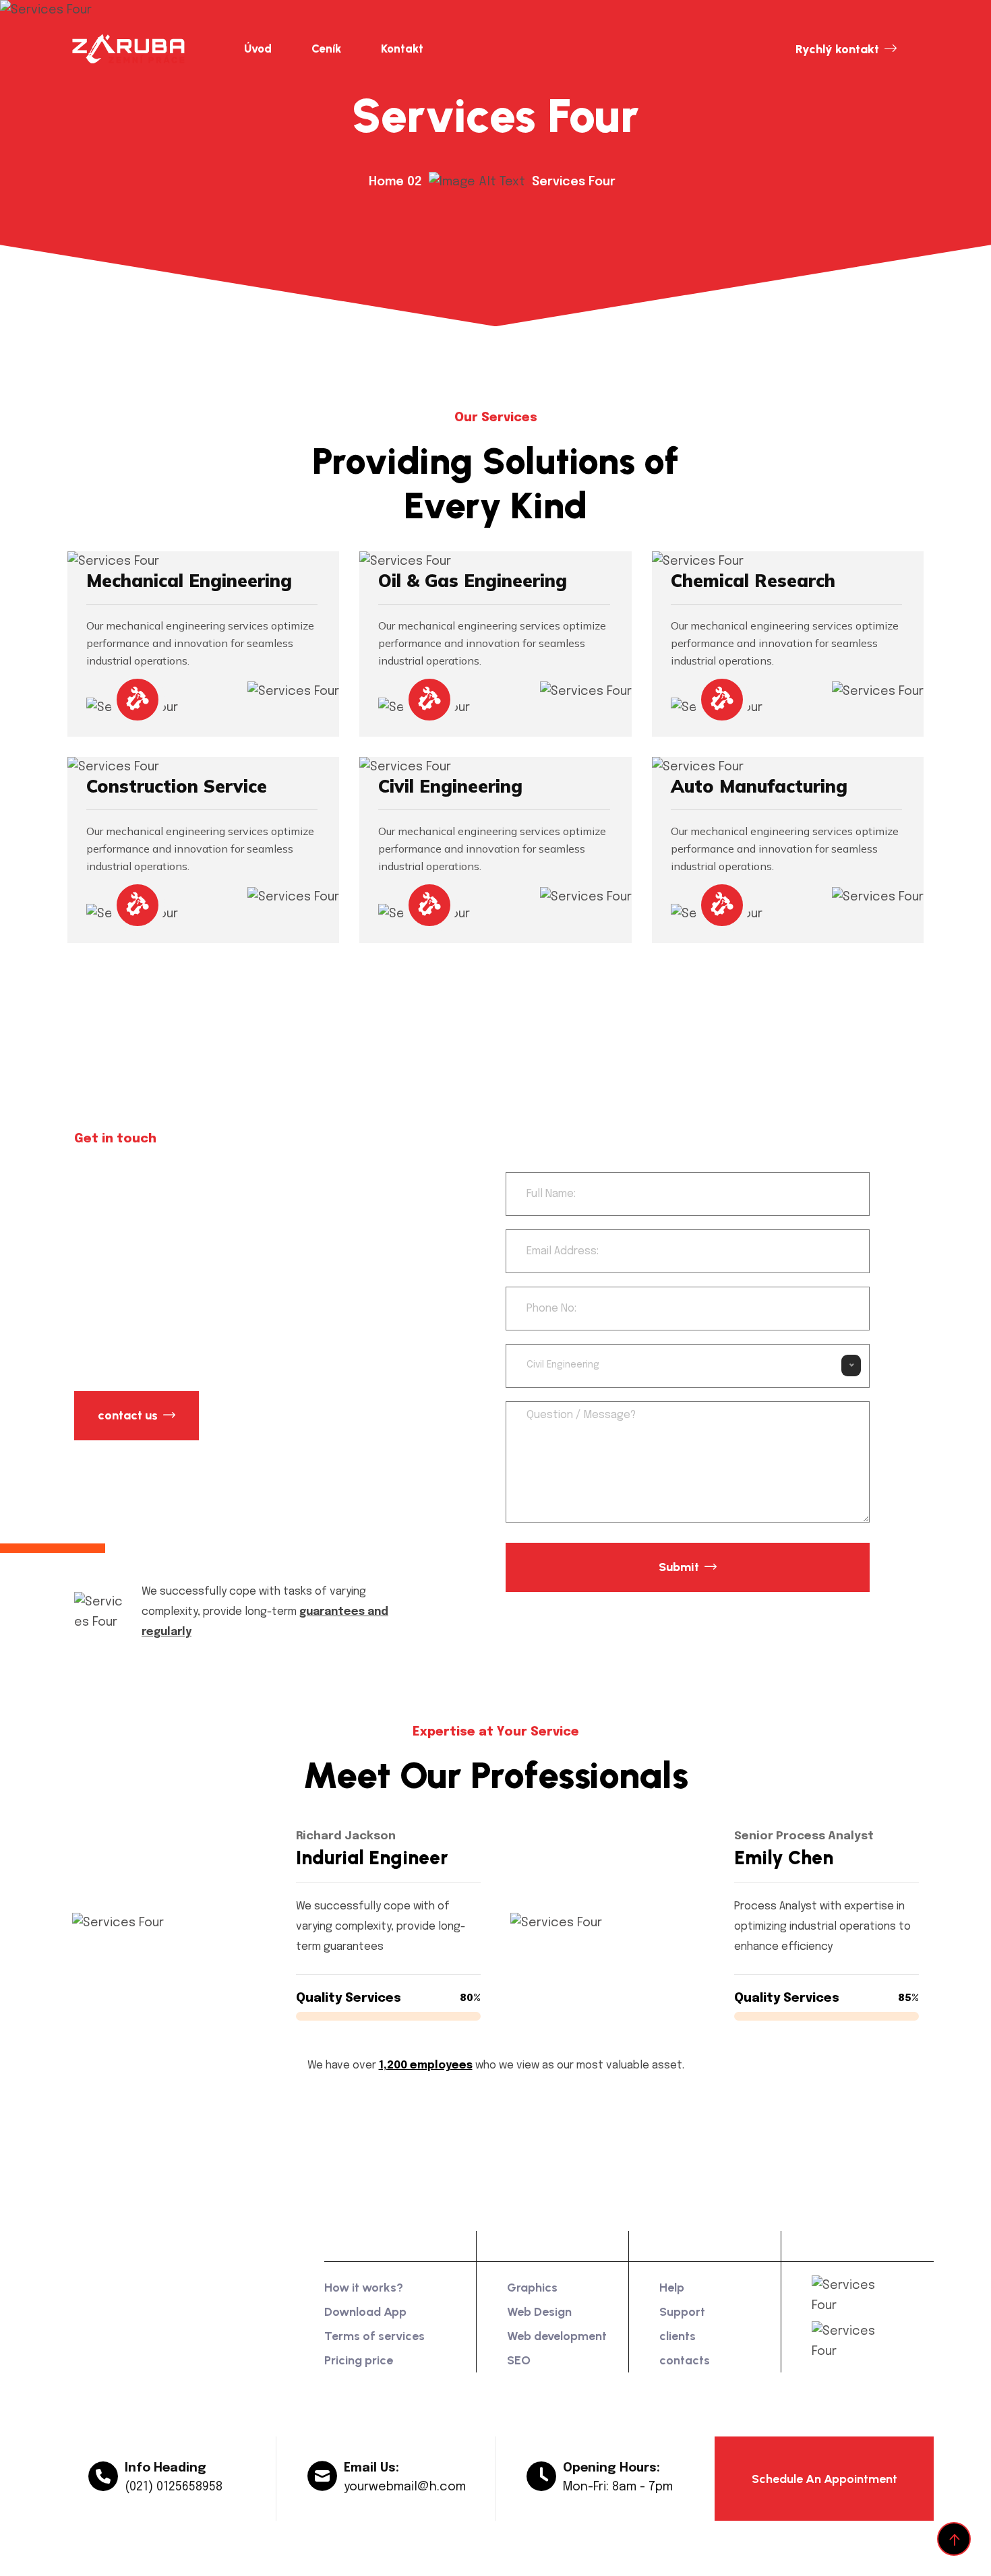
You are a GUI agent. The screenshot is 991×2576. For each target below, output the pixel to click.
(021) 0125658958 (174, 2490)
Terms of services (374, 2336)
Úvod (258, 49)
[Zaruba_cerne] (137, 49)
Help (672, 2288)
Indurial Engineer (369, 1858)
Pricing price (359, 2360)
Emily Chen (780, 1858)
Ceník (326, 49)
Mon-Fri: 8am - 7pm (618, 2490)
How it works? (364, 2288)
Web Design (539, 2312)
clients (678, 2336)
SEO (519, 2360)
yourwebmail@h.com (405, 2490)
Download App (365, 2312)
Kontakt (402, 49)
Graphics (532, 2288)
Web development (557, 2336)
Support (682, 2312)
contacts (685, 2360)
